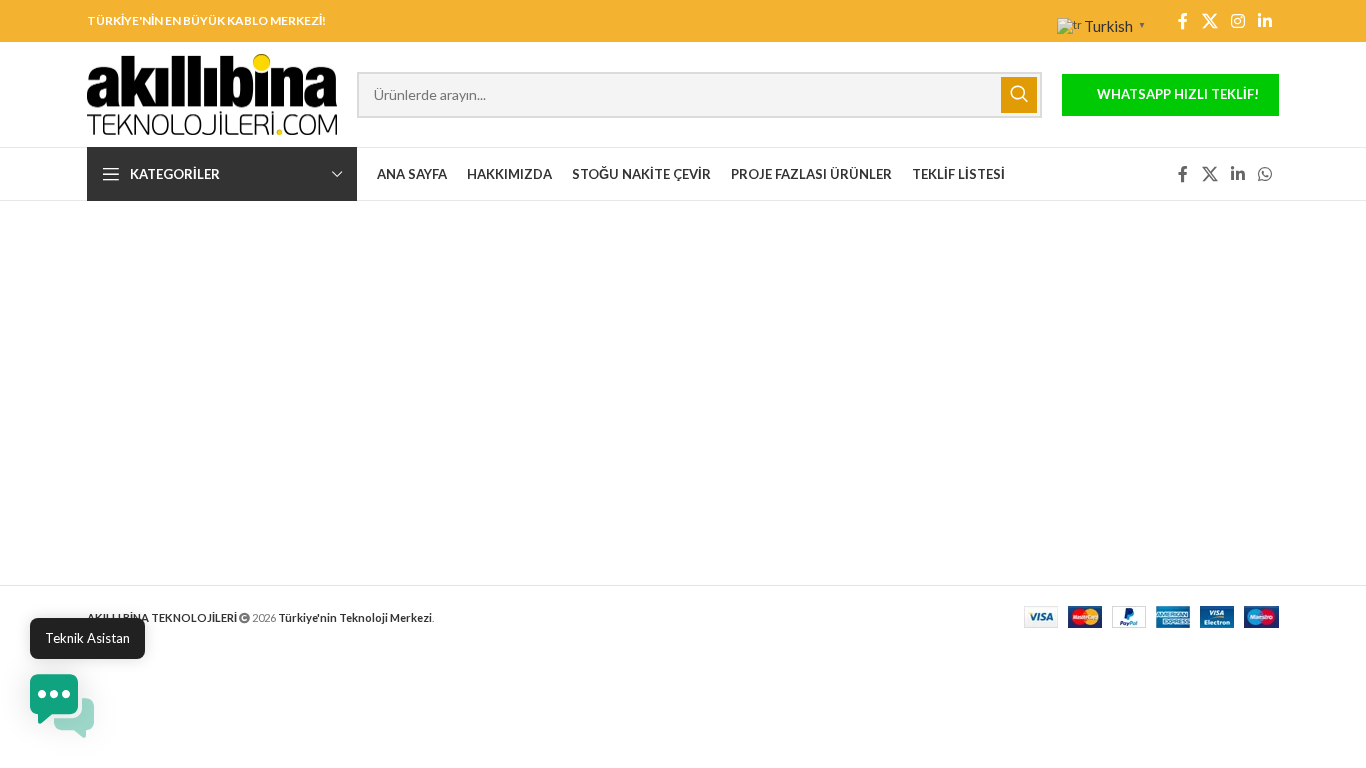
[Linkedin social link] (1265, 21)
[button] (62, 706)
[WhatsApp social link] (1265, 174)
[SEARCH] (1019, 95)
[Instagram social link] (1237, 21)
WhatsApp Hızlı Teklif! (1178, 94)
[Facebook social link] (1183, 21)
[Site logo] (212, 92)
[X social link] (1209, 21)
